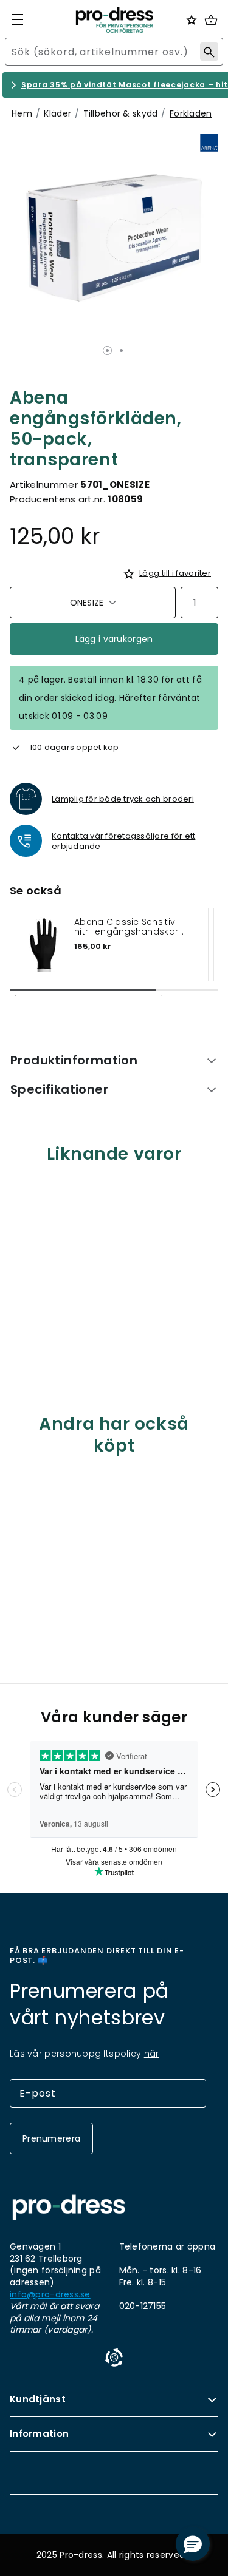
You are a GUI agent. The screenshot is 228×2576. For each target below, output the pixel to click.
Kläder (57, 113)
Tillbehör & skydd (121, 113)
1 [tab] (107, 350)
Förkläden (191, 113)
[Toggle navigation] (18, 19)
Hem (22, 113)
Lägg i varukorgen (114, 639)
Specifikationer (59, 1089)
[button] (193, 2544)
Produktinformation (74, 1060)
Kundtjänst (38, 2399)
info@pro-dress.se (50, 2295)
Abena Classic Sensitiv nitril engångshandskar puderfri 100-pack (126, 927)
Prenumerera (51, 2138)
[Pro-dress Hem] (114, 20)
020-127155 (143, 2306)
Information (39, 2434)
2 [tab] (121, 350)
